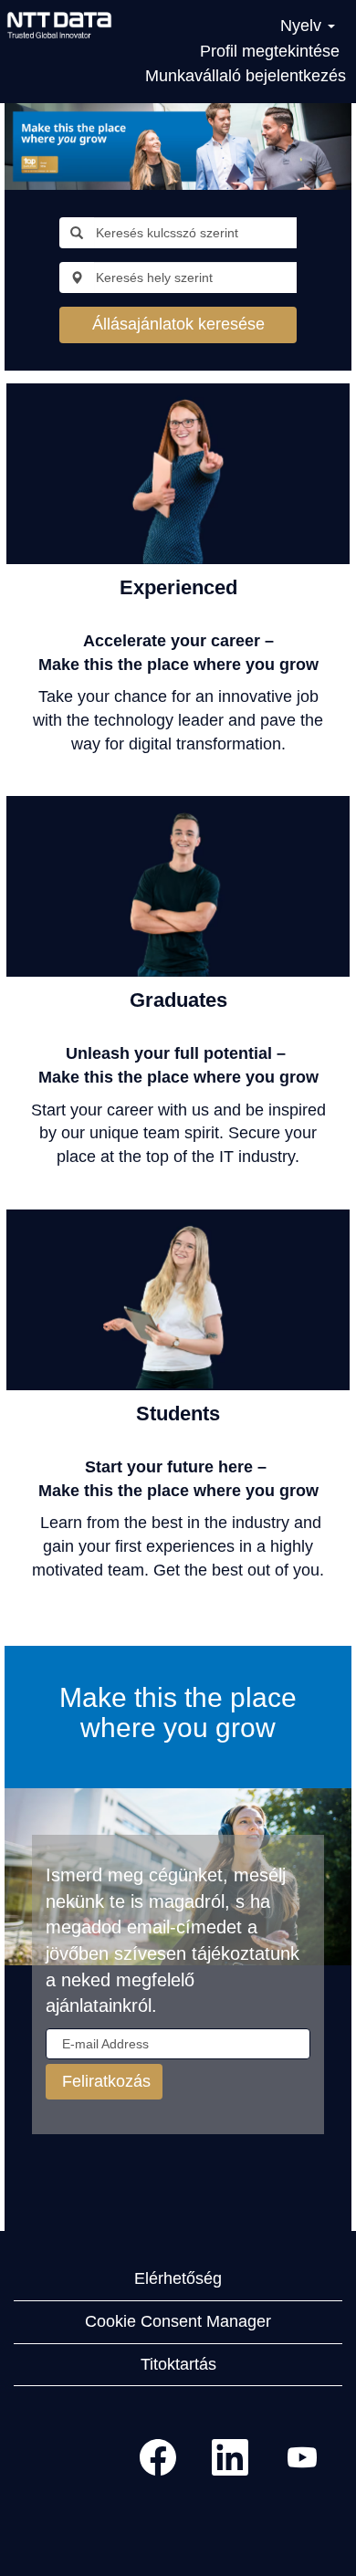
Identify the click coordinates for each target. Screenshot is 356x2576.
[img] (59, 25)
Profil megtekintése (270, 51)
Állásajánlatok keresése (178, 324)
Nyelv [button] (303, 26)
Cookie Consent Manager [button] (178, 2321)
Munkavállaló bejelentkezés (246, 76)
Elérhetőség (178, 2278)
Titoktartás (178, 2364)
